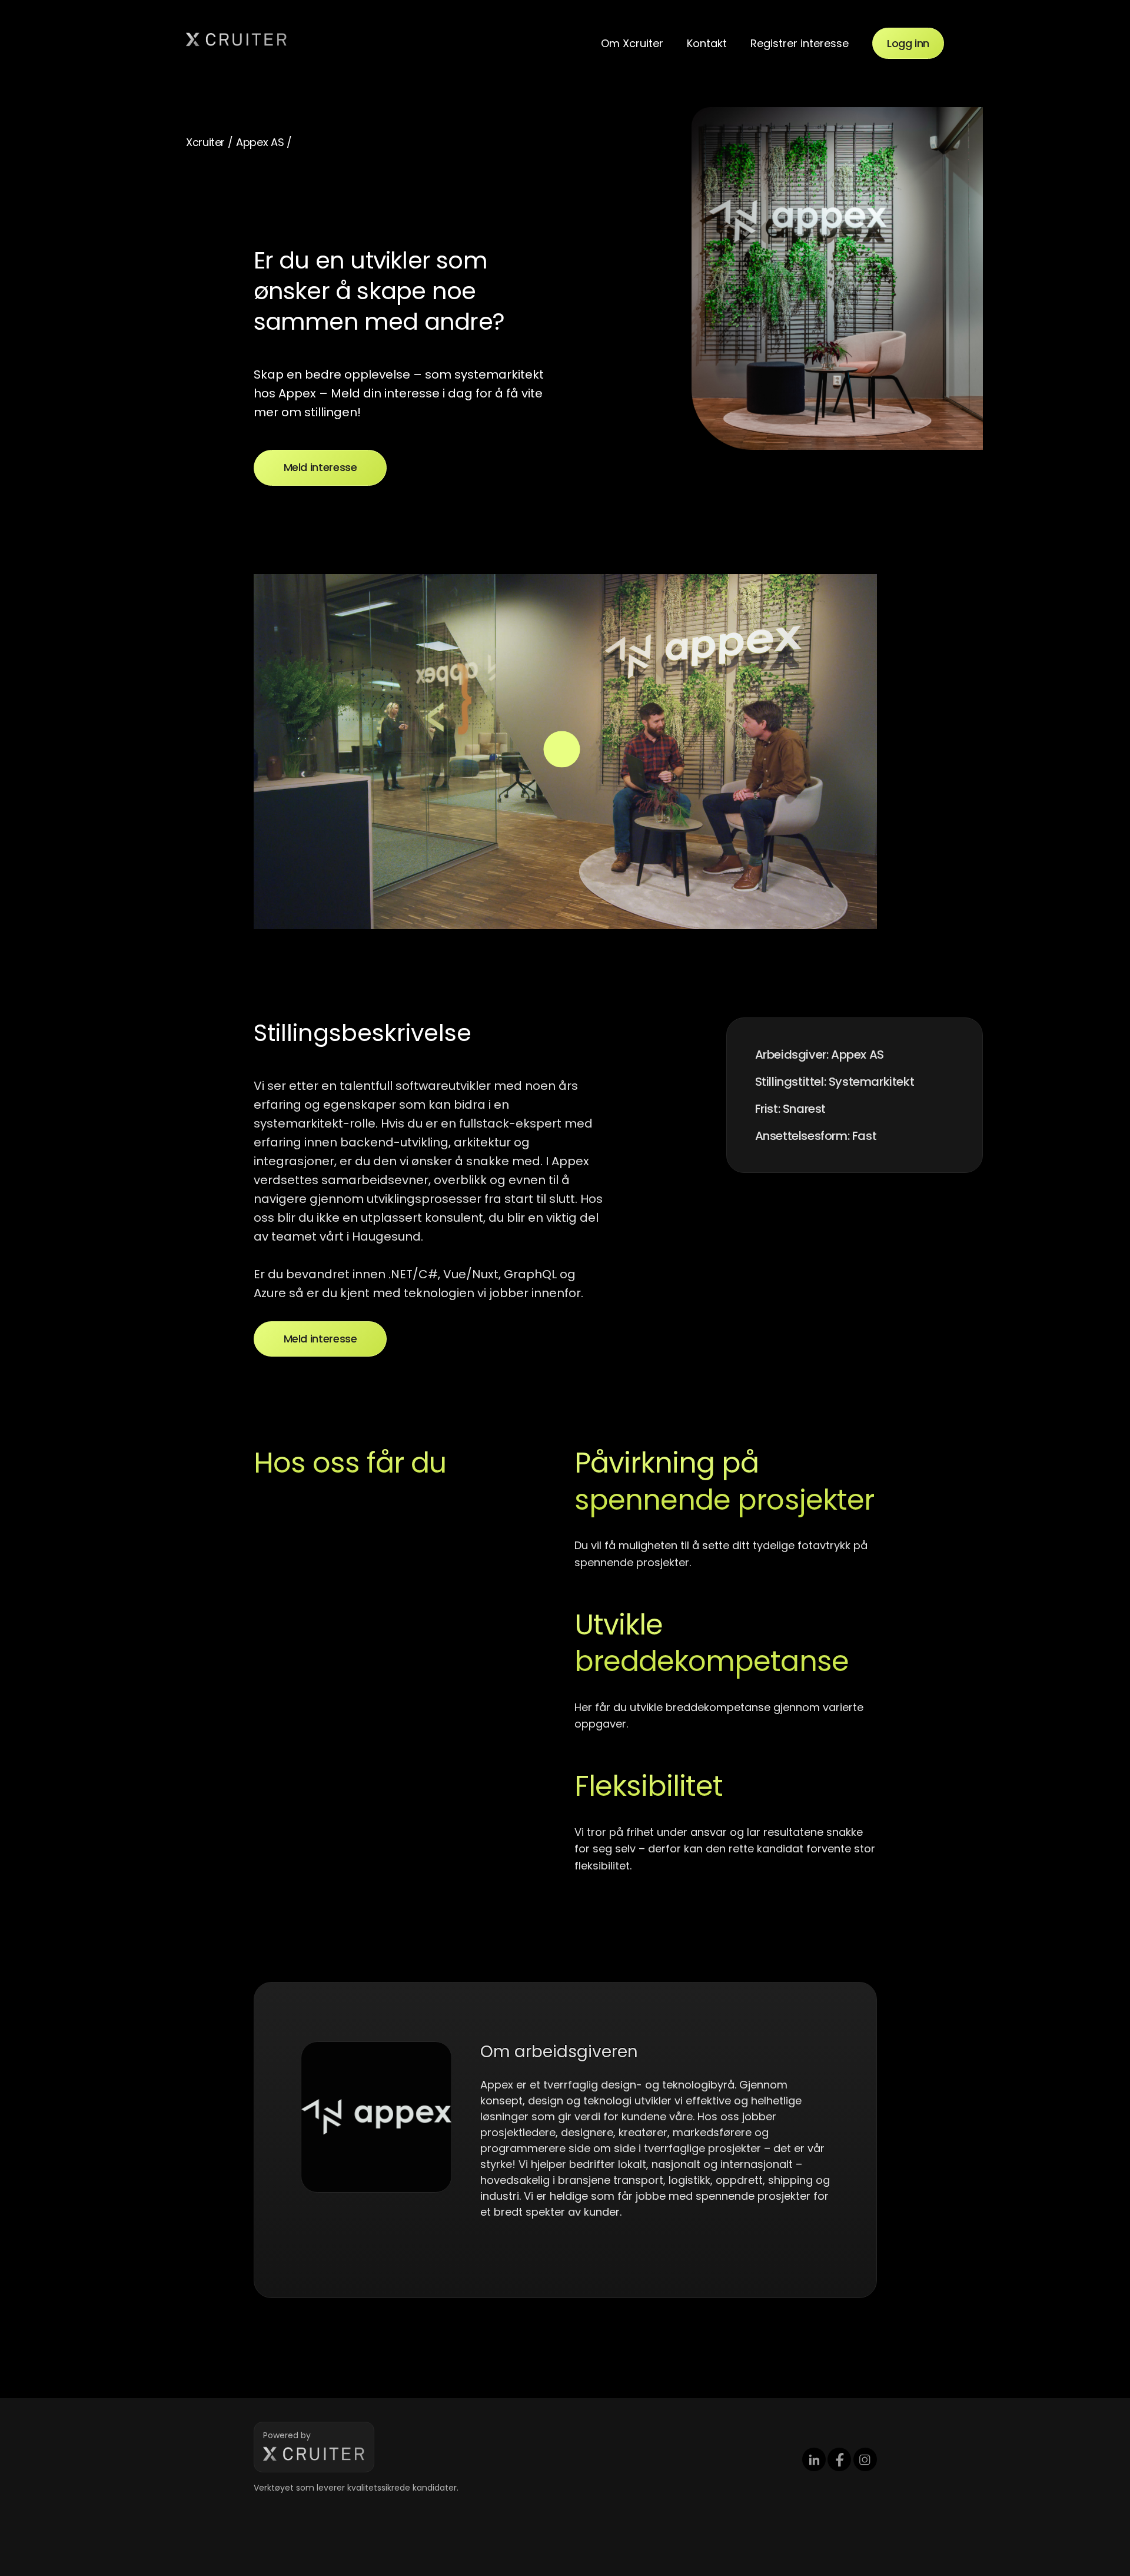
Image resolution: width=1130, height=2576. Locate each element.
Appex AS (260, 142)
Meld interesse (320, 467)
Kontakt (707, 43)
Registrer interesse (800, 43)
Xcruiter (205, 142)
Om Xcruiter (632, 43)
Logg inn (908, 43)
